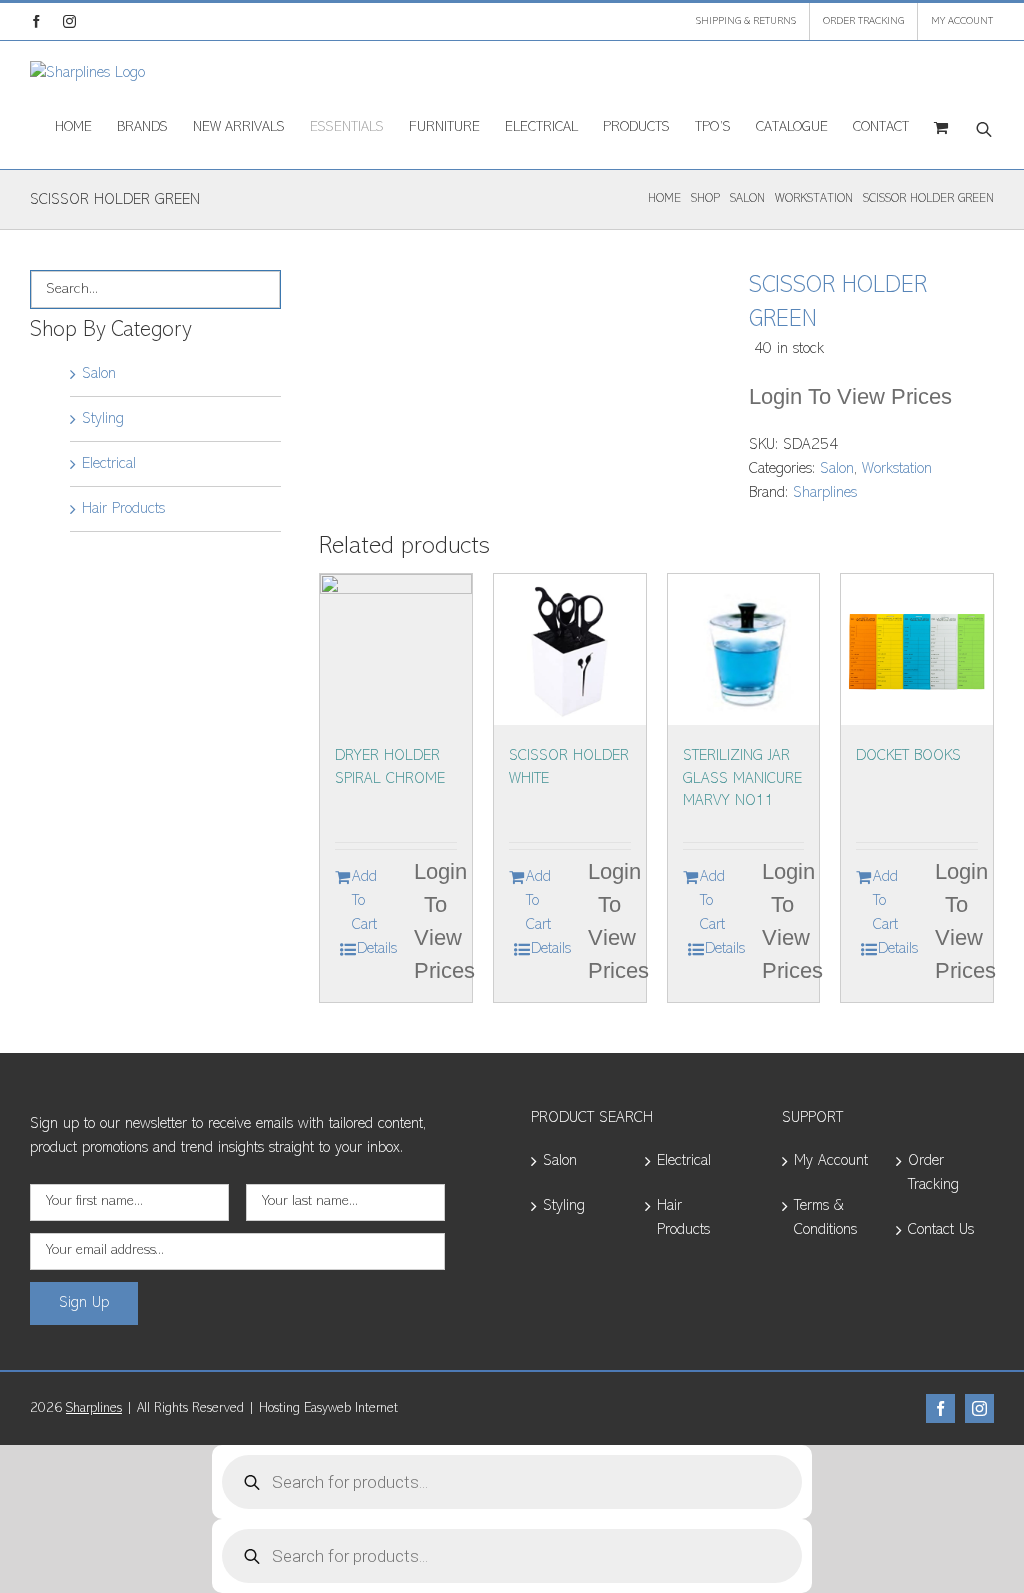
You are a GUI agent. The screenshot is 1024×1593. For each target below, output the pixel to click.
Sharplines (825, 493)
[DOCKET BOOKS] (917, 650)
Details (377, 949)
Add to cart (364, 901)
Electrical (109, 464)
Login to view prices (850, 396)
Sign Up (84, 1303)
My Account (831, 1161)
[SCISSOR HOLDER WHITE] (570, 650)
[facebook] (940, 1408)
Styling (103, 419)
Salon (837, 469)
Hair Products (123, 509)
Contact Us (941, 1230)
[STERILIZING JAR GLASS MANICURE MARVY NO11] (744, 650)
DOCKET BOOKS (908, 756)
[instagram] (979, 1408)
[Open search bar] (984, 128)
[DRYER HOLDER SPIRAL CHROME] (396, 650)
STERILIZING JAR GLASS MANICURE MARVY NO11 (742, 778)
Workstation (897, 469)
